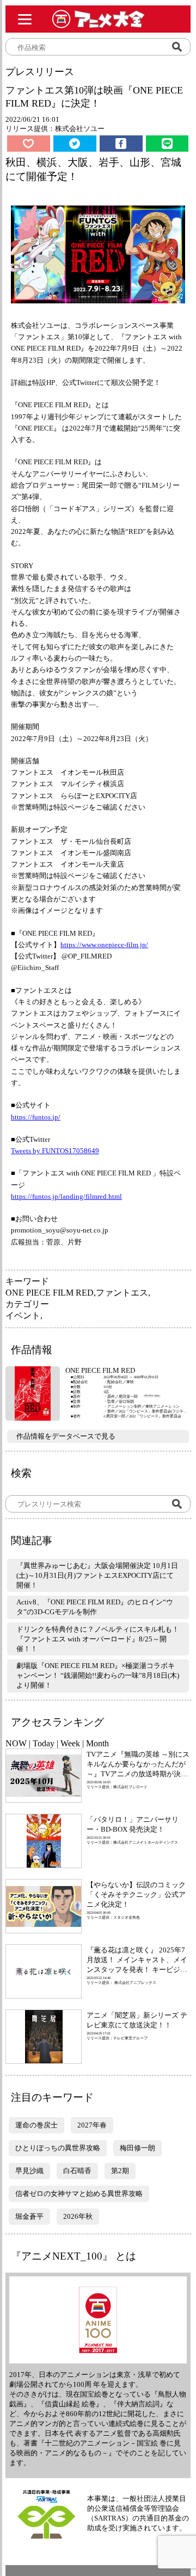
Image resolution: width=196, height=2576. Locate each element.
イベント (23, 1315)
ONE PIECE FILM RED (50, 1293)
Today (44, 1743)
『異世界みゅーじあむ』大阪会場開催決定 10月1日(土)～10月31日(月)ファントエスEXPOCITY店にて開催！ (97, 1575)
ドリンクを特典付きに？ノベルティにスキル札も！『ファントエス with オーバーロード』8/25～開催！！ (98, 1639)
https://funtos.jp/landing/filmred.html (66, 1196)
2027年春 (92, 2125)
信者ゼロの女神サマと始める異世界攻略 (79, 2194)
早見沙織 (29, 2171)
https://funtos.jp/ (36, 1117)
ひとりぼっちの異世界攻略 (58, 2148)
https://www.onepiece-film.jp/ (104, 945)
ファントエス (122, 1293)
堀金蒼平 (29, 2216)
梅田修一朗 (137, 2148)
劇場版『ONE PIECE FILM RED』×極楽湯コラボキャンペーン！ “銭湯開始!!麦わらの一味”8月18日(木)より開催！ (98, 1675)
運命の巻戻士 (36, 2125)
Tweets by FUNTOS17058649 (55, 1151)
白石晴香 (77, 2171)
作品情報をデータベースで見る (66, 1436)
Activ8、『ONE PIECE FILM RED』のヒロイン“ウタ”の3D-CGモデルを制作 (95, 1607)
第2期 (120, 2171)
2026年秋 (78, 2216)
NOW (16, 1743)
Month (97, 1743)
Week (70, 1743)
